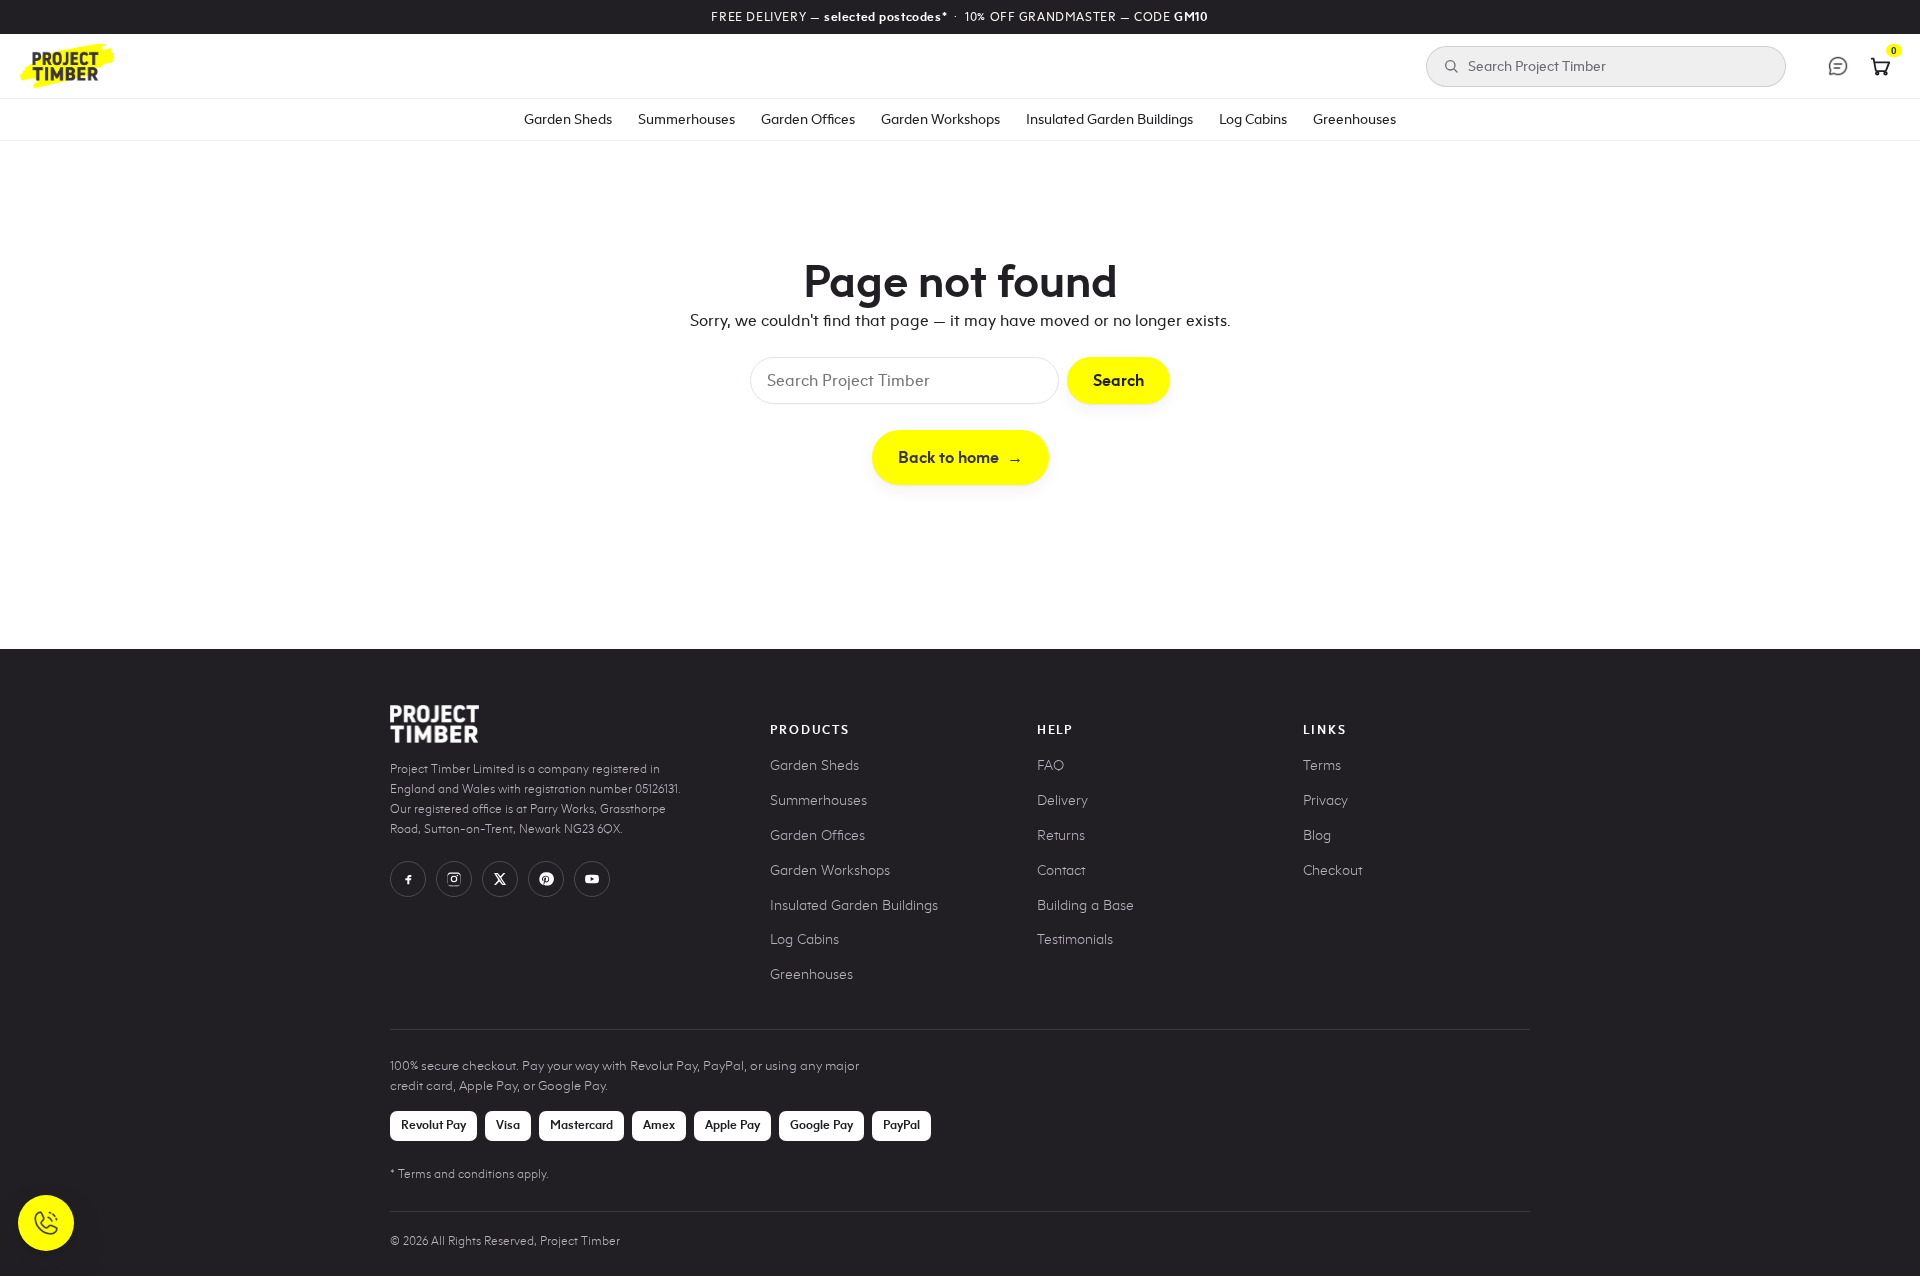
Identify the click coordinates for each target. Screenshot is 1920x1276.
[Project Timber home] (67, 66)
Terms (1322, 765)
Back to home (960, 457)
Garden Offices (808, 119)
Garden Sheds (568, 119)
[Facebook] (408, 879)
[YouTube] (592, 879)
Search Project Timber (1537, 66)
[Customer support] (1838, 66)
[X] (500, 879)
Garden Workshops (940, 119)
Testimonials (1075, 939)
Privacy (1325, 800)
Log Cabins (1253, 119)
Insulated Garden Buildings (1109, 119)
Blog (1317, 835)
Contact (1061, 870)
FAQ (1050, 765)
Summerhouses (686, 119)
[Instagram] (454, 879)
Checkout (1332, 870)
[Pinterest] (546, 879)
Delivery (1062, 800)
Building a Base (1085, 905)
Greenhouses (1354, 119)
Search (1118, 380)
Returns (1061, 835)
